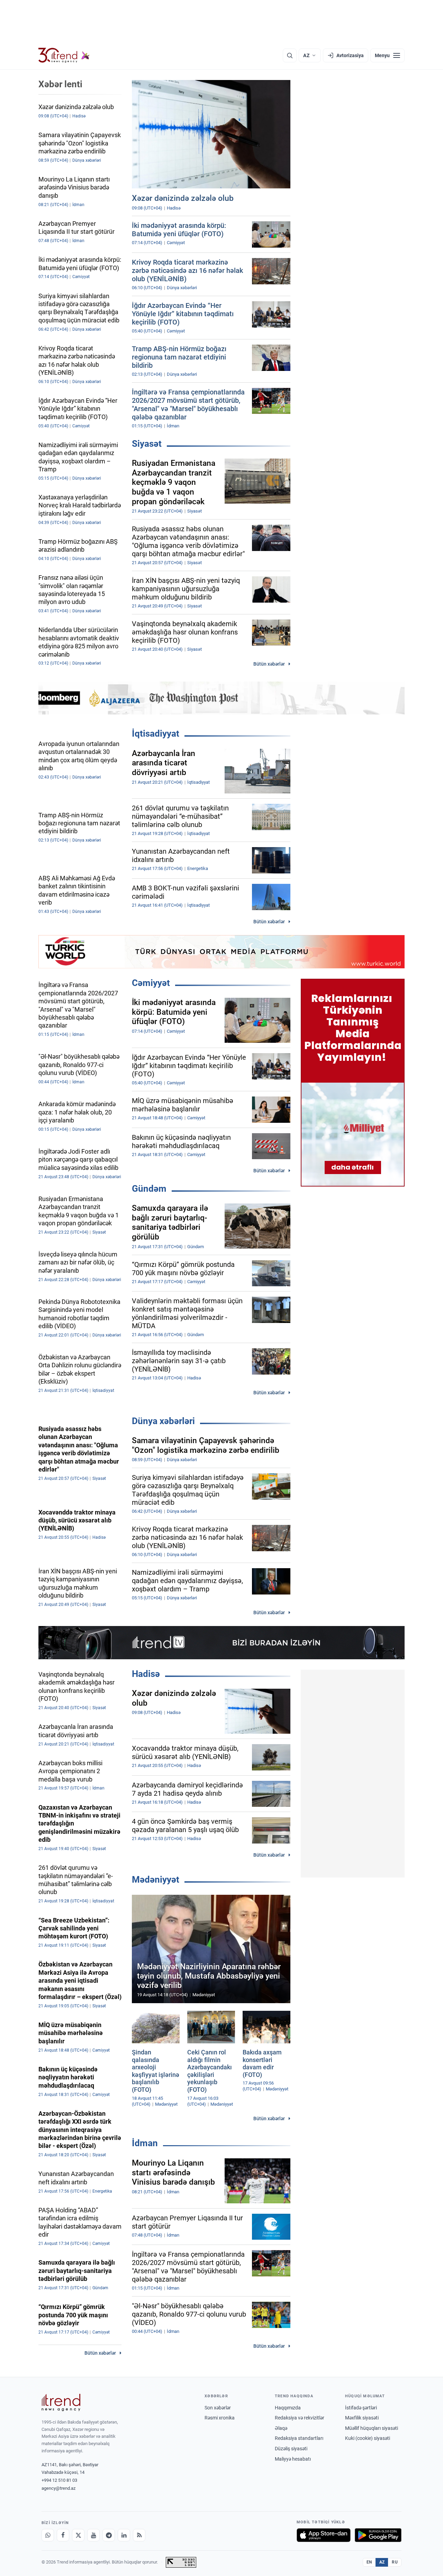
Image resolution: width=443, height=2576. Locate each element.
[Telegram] (109, 2535)
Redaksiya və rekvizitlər (300, 2418)
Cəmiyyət (151, 983)
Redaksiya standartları (299, 2438)
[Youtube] (93, 2535)
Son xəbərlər (218, 2408)
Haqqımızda (288, 2408)
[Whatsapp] (48, 2535)
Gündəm (149, 1189)
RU (395, 2562)
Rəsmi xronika (220, 2418)
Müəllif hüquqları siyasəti (372, 2428)
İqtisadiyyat (156, 734)
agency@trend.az (58, 2488)
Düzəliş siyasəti (291, 2449)
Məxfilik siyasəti (362, 2418)
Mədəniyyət (156, 1880)
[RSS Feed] (139, 2535)
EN (369, 2562)
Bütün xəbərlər (269, 664)
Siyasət (147, 444)
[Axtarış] (290, 55)
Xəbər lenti (60, 84)
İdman (145, 2143)
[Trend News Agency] (61, 2402)
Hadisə (146, 1674)
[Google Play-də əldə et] (378, 2535)
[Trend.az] (64, 55)
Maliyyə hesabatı (293, 2459)
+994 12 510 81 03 (59, 2480)
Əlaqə (281, 2428)
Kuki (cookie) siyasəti (368, 2438)
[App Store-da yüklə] (324, 2535)
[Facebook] (63, 2535)
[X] (78, 2535)
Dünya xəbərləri (163, 1421)
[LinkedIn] (124, 2535)
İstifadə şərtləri (361, 2408)
